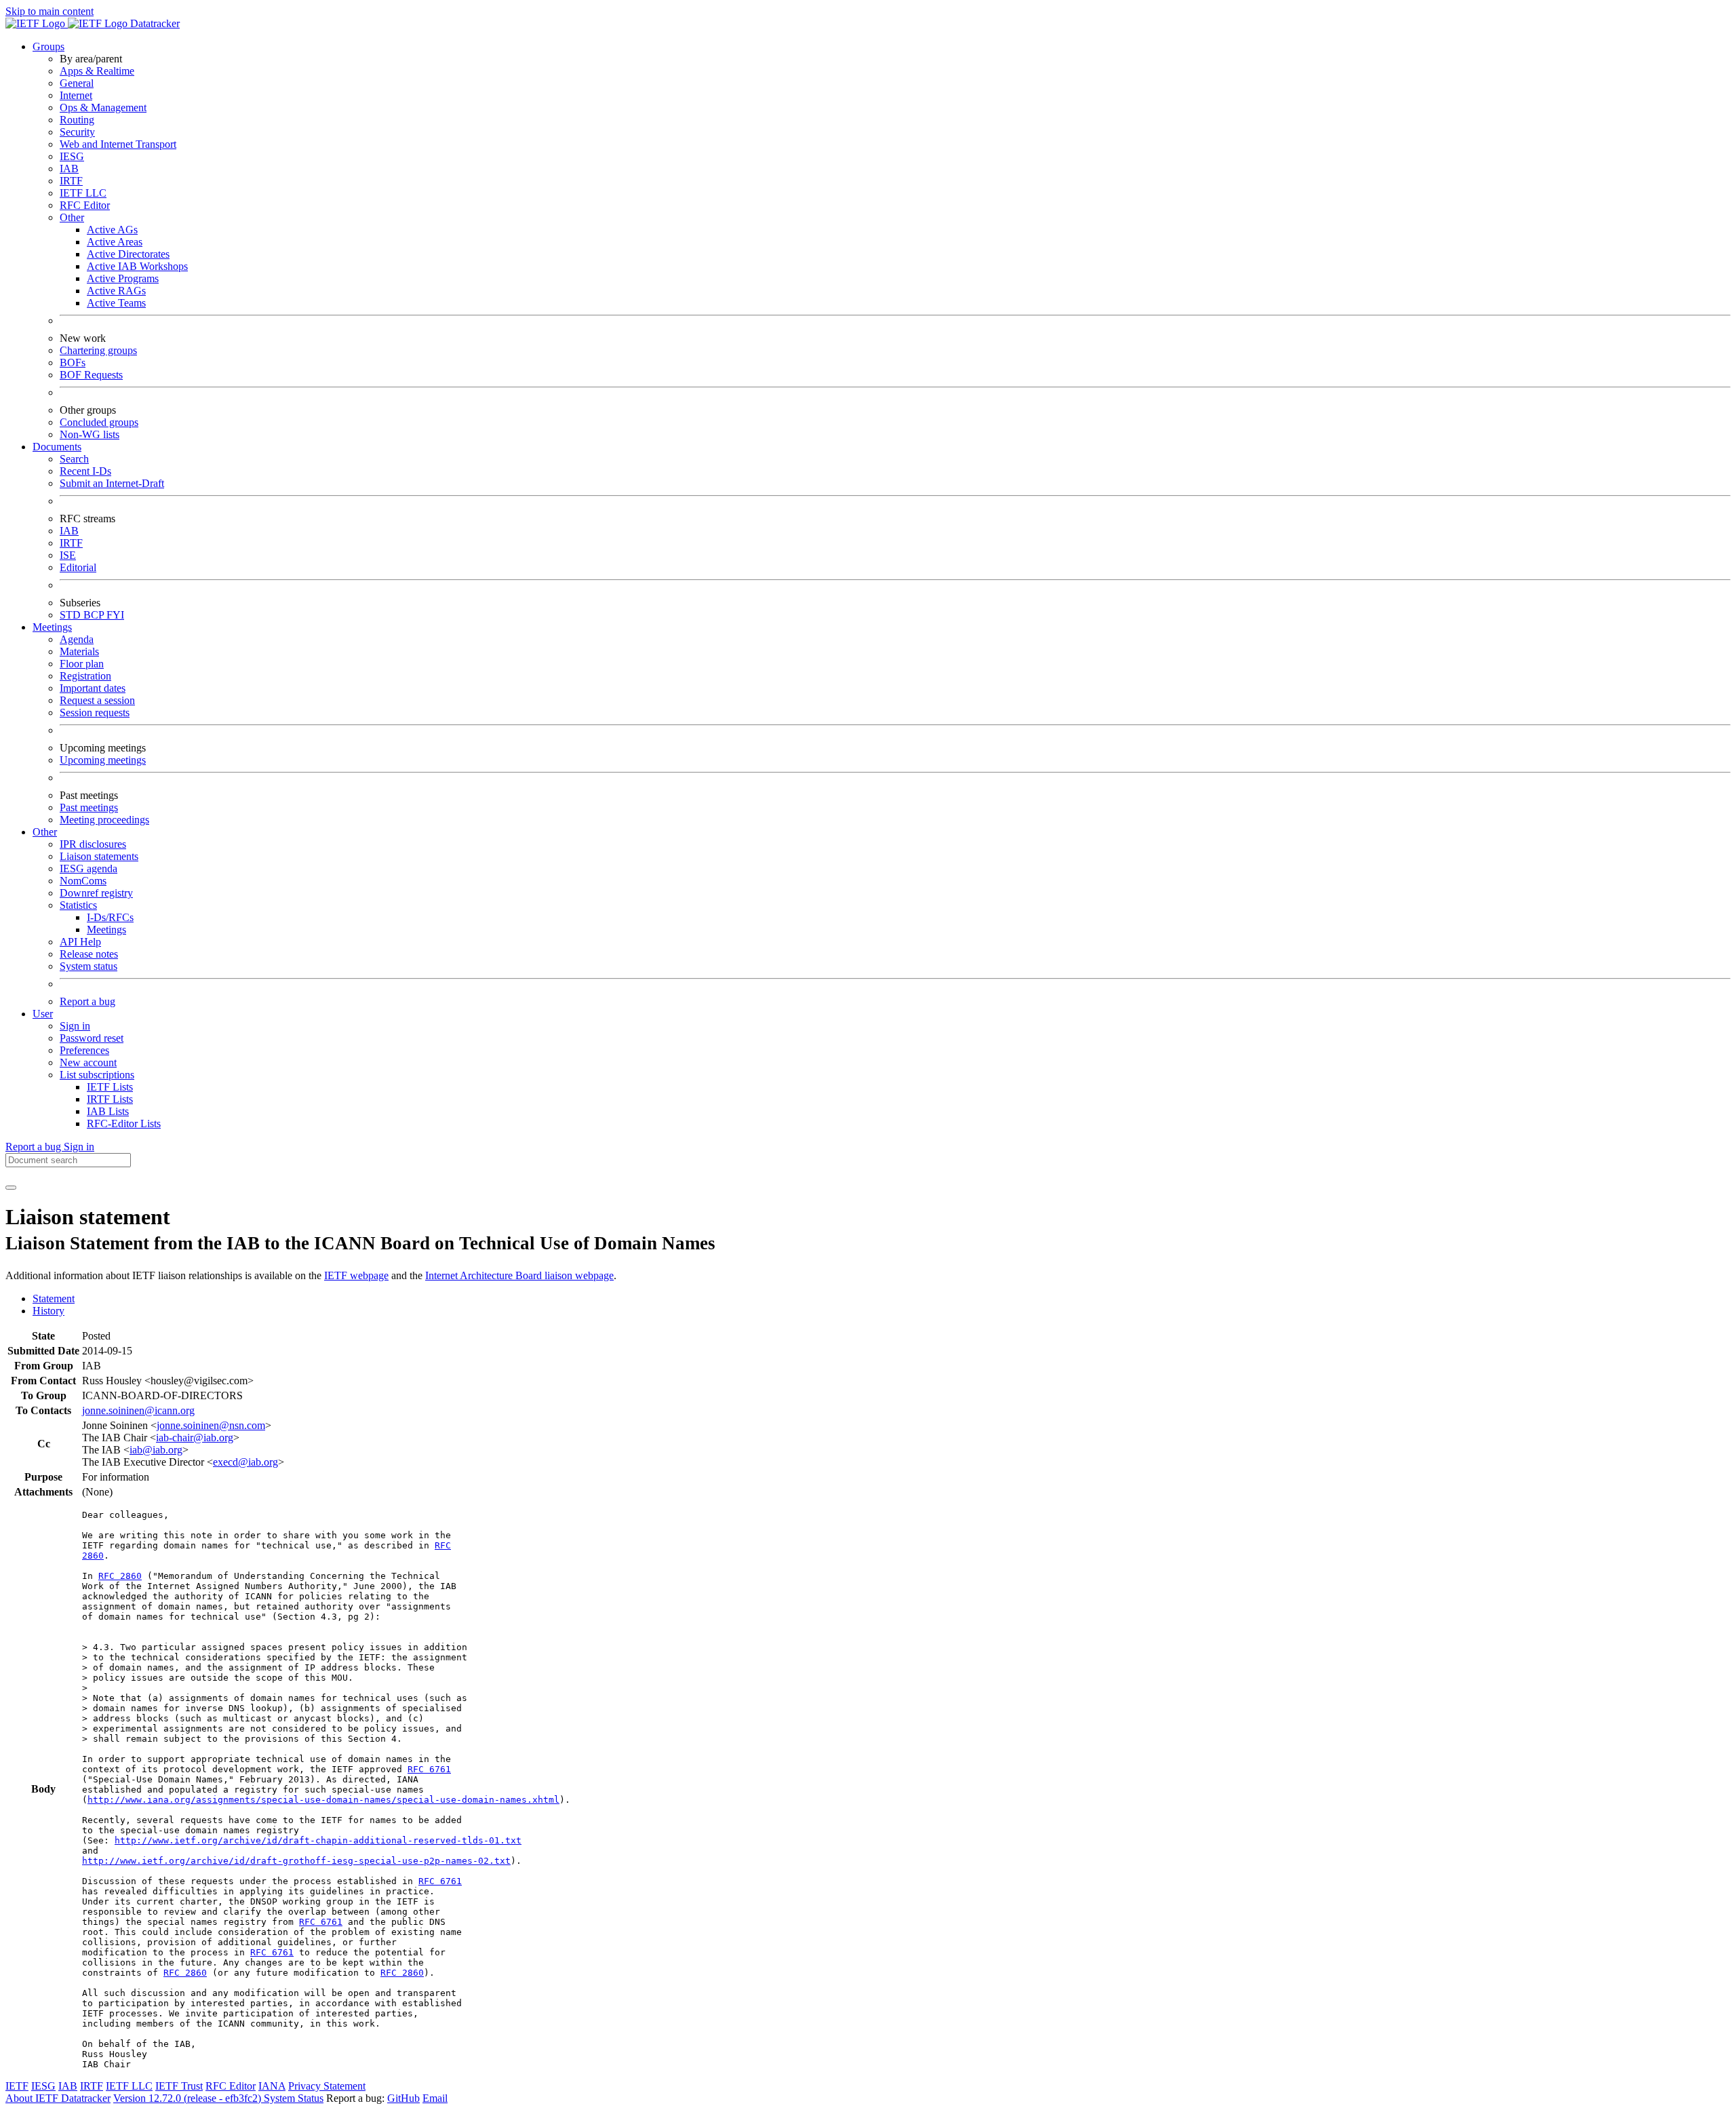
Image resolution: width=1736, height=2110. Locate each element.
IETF (17, 2086)
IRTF (71, 181)
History (48, 1311)
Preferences (84, 1050)
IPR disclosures (93, 844)
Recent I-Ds (85, 471)
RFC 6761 (429, 1769)
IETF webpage (356, 1275)
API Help (80, 942)
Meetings (106, 930)
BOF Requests (91, 375)
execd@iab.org (245, 1462)
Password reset (92, 1038)
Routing (77, 120)
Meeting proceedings (104, 820)
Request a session (97, 700)
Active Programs (123, 278)
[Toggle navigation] (11, 1188)
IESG (72, 156)
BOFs (73, 363)
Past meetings (89, 807)
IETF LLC (83, 193)
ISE (68, 555)
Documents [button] (57, 447)
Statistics (78, 905)
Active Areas (115, 242)
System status (88, 966)
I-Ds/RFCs (110, 917)
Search (74, 459)
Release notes (89, 954)
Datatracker (154, 23)
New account (88, 1062)
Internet (76, 95)
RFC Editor (85, 205)
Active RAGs (116, 291)
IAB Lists (108, 1111)
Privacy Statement (327, 2086)
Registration (85, 676)
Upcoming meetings (103, 760)
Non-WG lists (90, 434)
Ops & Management (103, 108)
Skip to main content (50, 11)
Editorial (78, 567)
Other (72, 217)
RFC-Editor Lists (124, 1124)
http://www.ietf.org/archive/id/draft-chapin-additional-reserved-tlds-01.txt (318, 1840)
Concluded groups (99, 422)
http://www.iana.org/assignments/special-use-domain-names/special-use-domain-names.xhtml (323, 1800)
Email (435, 2098)
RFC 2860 (120, 1576)
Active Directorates (128, 254)
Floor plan (82, 664)
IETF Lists (110, 1087)
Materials (79, 651)
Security (77, 132)
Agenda (77, 639)
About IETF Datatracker (58, 2098)
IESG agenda (88, 868)
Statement (54, 1298)
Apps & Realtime (97, 71)
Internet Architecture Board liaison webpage (519, 1275)
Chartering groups (98, 350)
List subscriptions (97, 1075)
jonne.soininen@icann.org (138, 1410)
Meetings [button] (52, 627)
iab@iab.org (156, 1450)
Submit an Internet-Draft (112, 483)
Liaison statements (99, 856)
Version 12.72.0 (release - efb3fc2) (189, 2098)
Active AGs (112, 230)
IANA (272, 2086)
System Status (294, 2098)
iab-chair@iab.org (195, 1438)
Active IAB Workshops (137, 266)
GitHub (403, 2098)
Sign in (75, 1026)
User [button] (43, 1014)
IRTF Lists (110, 1099)
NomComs (83, 881)
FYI (115, 615)
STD (72, 615)
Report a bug (87, 1001)
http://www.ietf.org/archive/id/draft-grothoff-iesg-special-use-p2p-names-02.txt (296, 1861)
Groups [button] (48, 46)
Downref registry (96, 893)
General (77, 83)
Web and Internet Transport (118, 144)
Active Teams (116, 303)
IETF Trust (179, 2086)
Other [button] (45, 832)
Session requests (95, 712)
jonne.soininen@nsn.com (211, 1425)
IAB (69, 169)
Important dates (93, 688)
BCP (95, 615)
